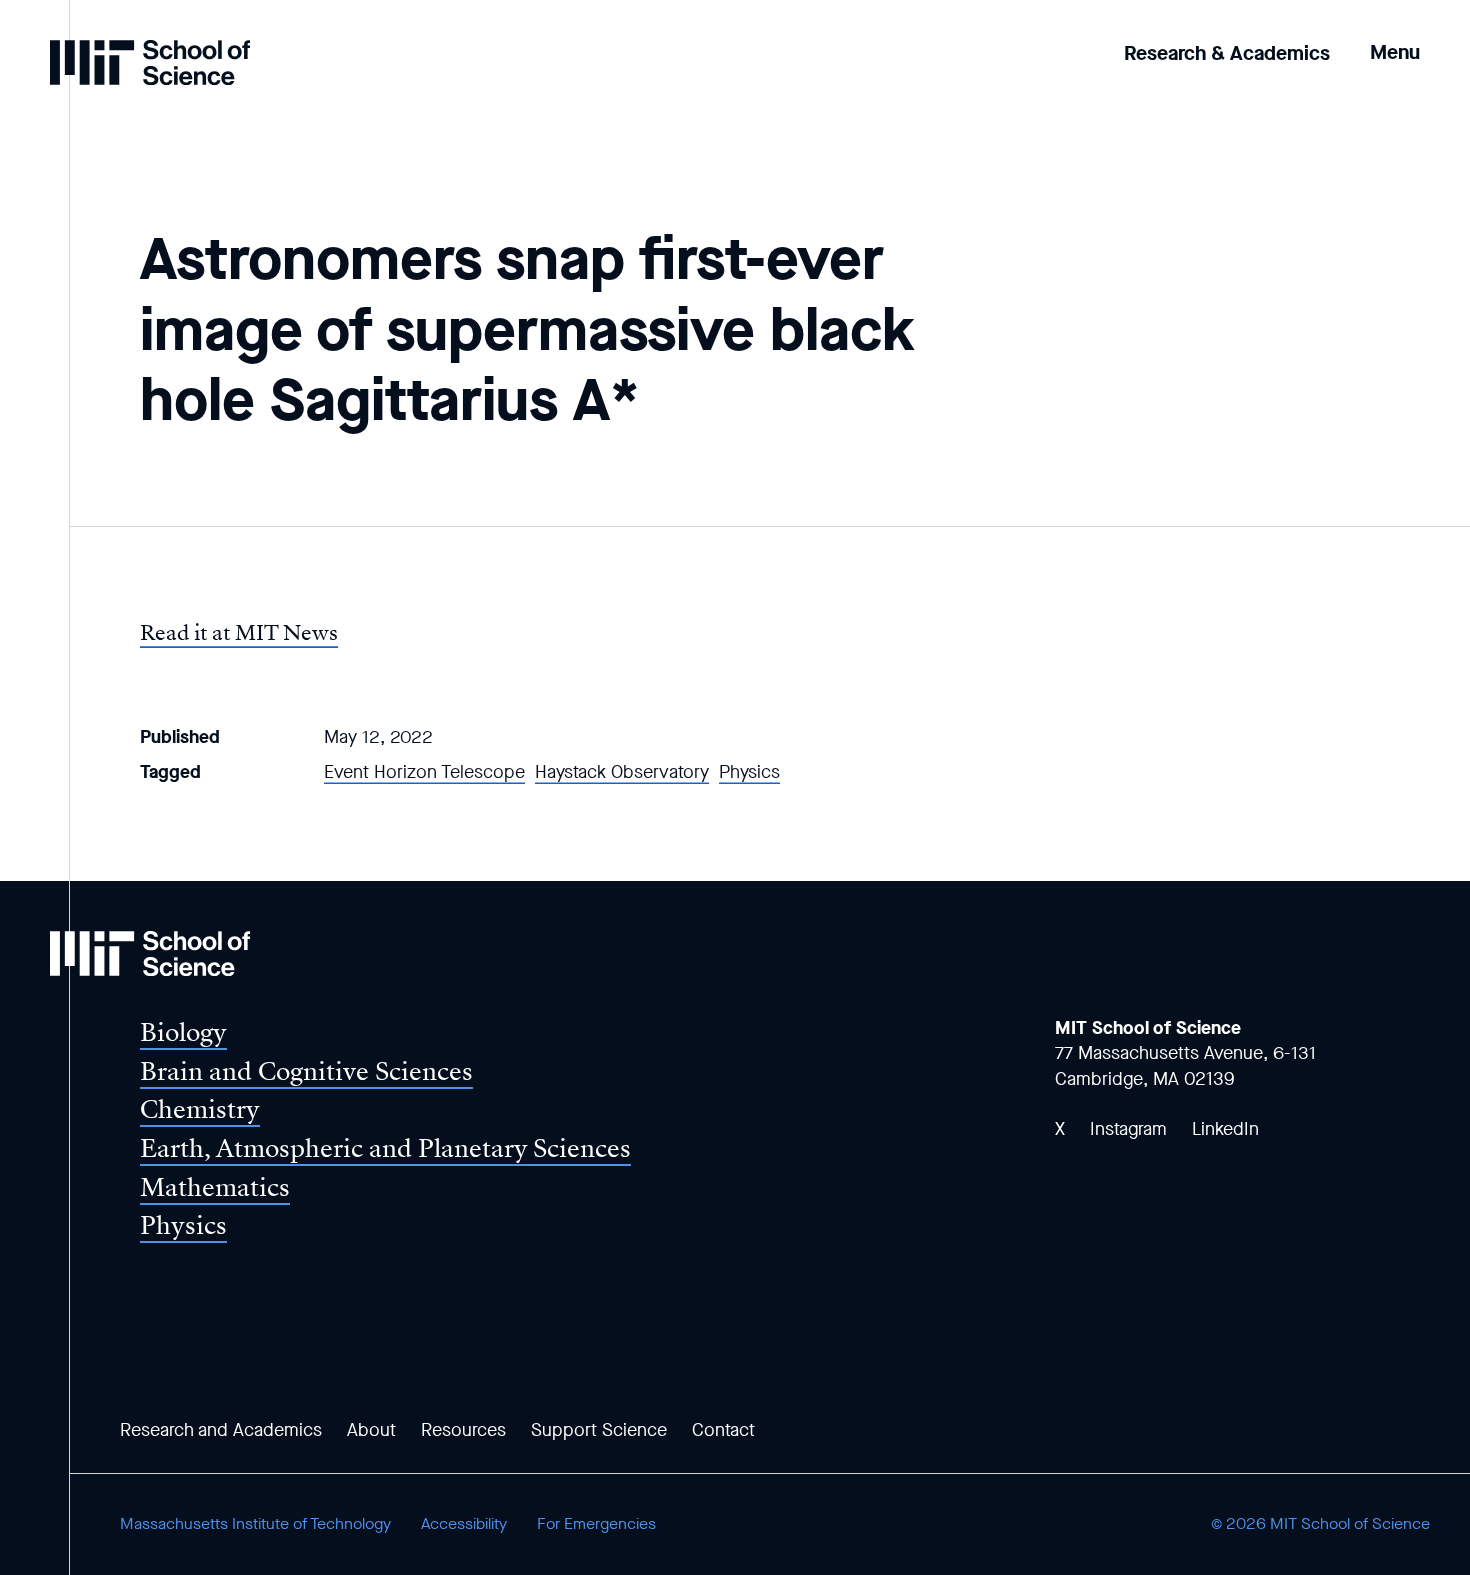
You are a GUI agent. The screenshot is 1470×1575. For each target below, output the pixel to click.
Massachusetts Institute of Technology (255, 1523)
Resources (463, 1430)
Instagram (1128, 1129)
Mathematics (215, 1187)
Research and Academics (221, 1430)
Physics (749, 772)
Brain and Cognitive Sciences (306, 1071)
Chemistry (200, 1109)
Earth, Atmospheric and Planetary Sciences (385, 1148)
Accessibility (464, 1523)
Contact (723, 1430)
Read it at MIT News (239, 633)
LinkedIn (1225, 1129)
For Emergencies (596, 1523)
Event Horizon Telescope (424, 772)
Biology (183, 1032)
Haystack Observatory (622, 772)
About (371, 1430)
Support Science (599, 1430)
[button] (1395, 38)
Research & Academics (1227, 53)
